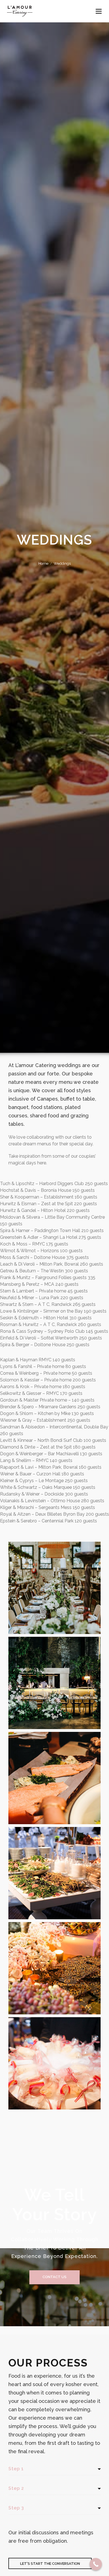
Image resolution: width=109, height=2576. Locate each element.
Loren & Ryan (54, 2049)
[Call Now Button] (96, 2564)
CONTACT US (54, 2277)
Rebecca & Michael (55, 1954)
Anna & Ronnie (55, 1763)
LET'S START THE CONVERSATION (50, 2564)
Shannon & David (54, 1573)
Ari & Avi (55, 1858)
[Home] (20, 11)
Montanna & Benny (55, 1668)
